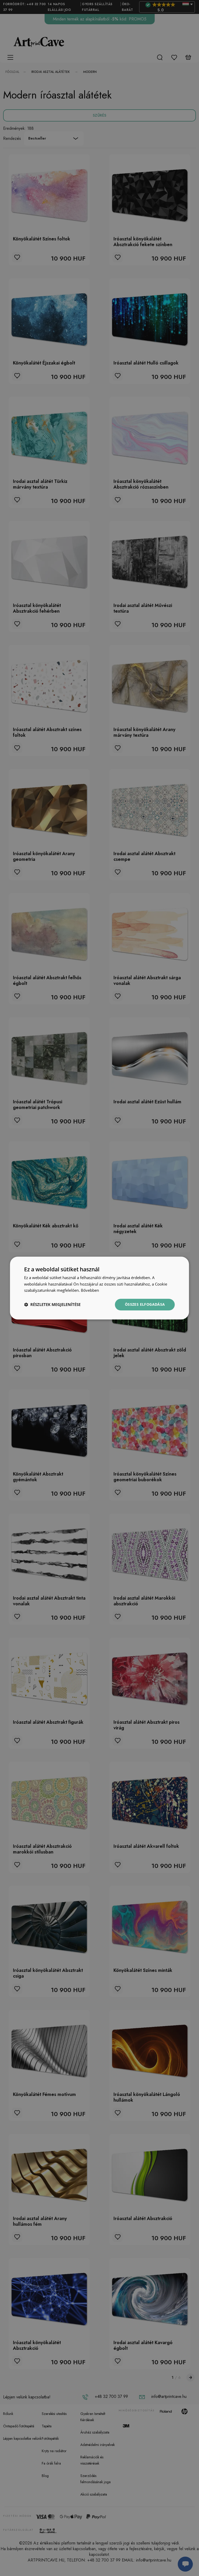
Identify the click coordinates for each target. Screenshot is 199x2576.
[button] (52, 1305)
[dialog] (99, 1288)
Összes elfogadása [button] (145, 1304)
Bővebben (90, 1290)
